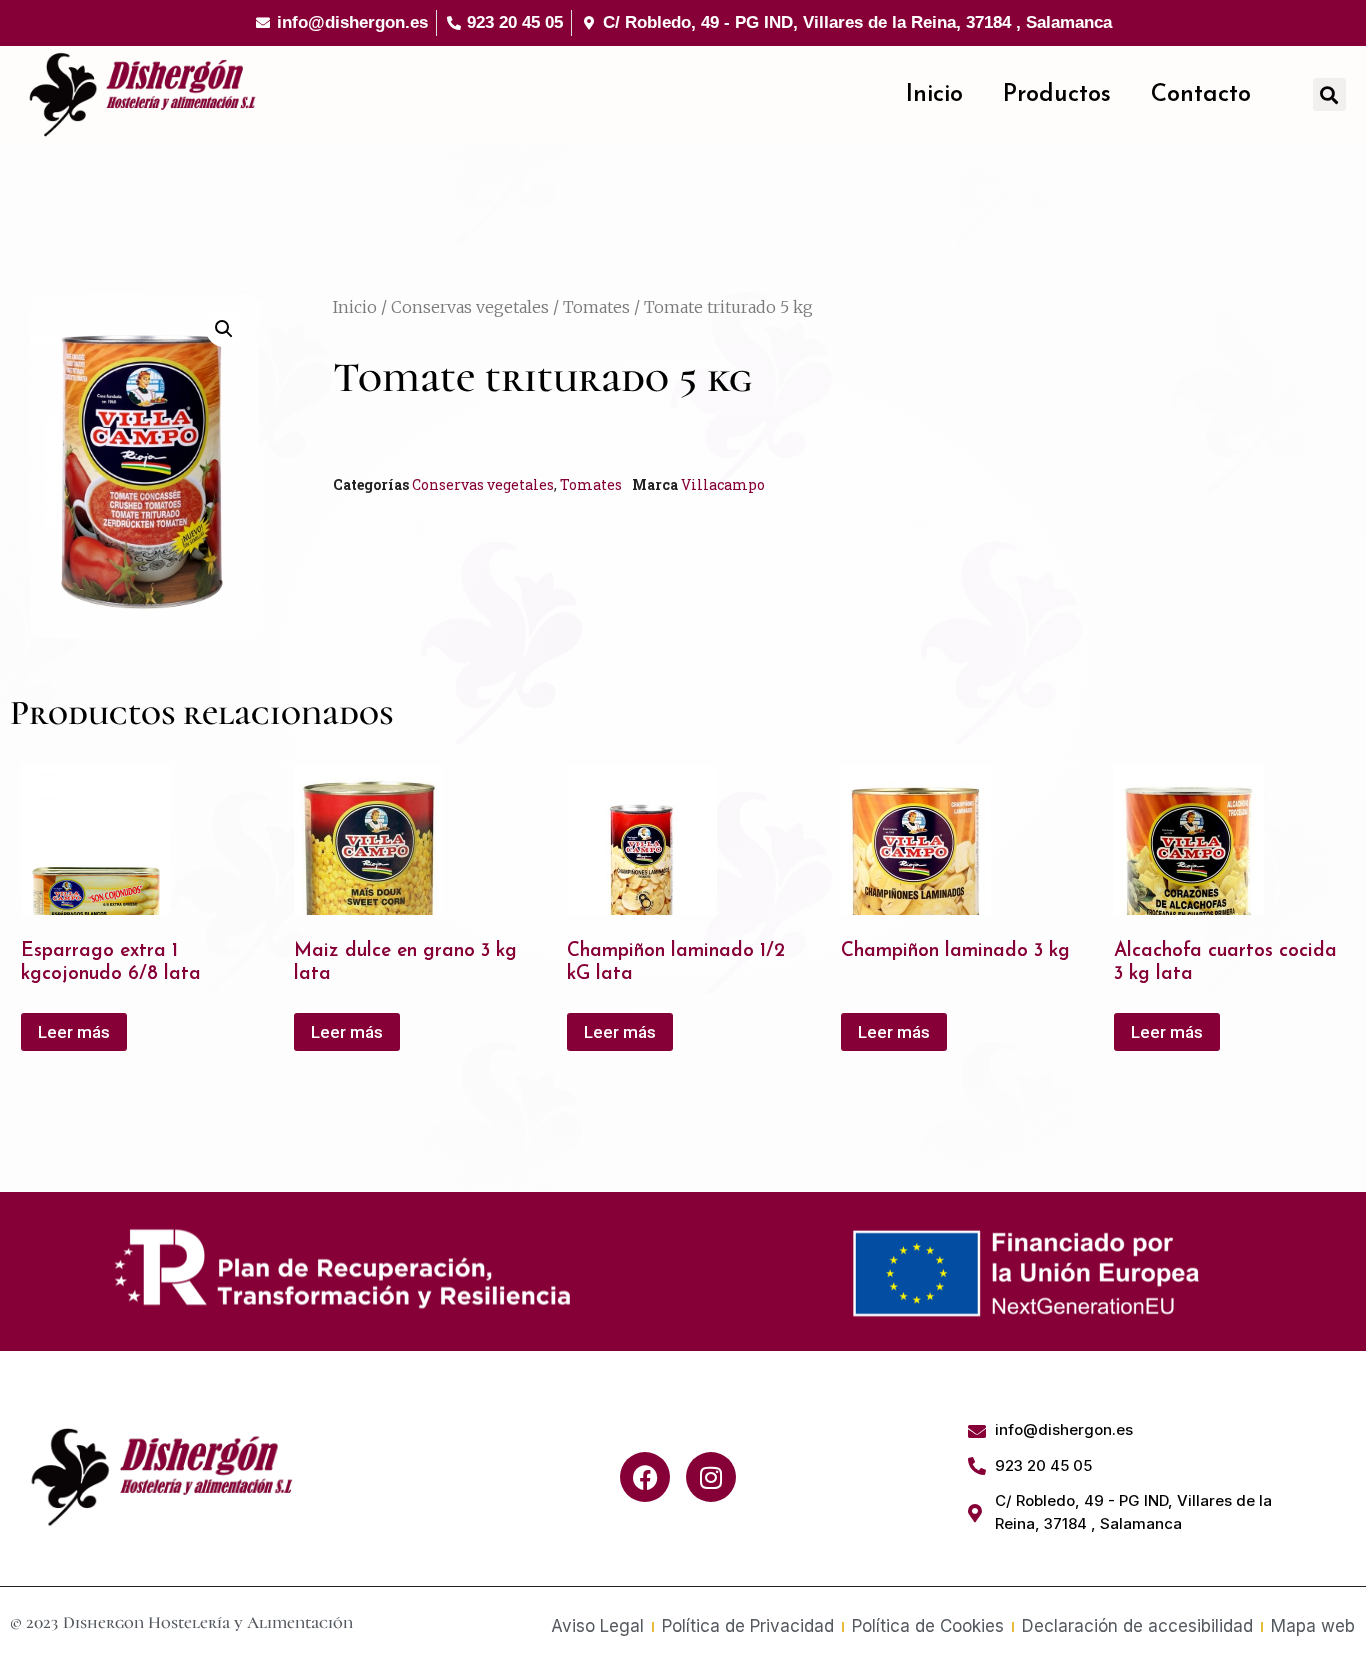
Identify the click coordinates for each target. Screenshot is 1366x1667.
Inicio (934, 95)
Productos (1057, 95)
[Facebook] (645, 1477)
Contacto (1201, 95)
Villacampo (723, 484)
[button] (1329, 94)
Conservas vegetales (470, 307)
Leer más (74, 1032)
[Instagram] (711, 1477)
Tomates (596, 307)
